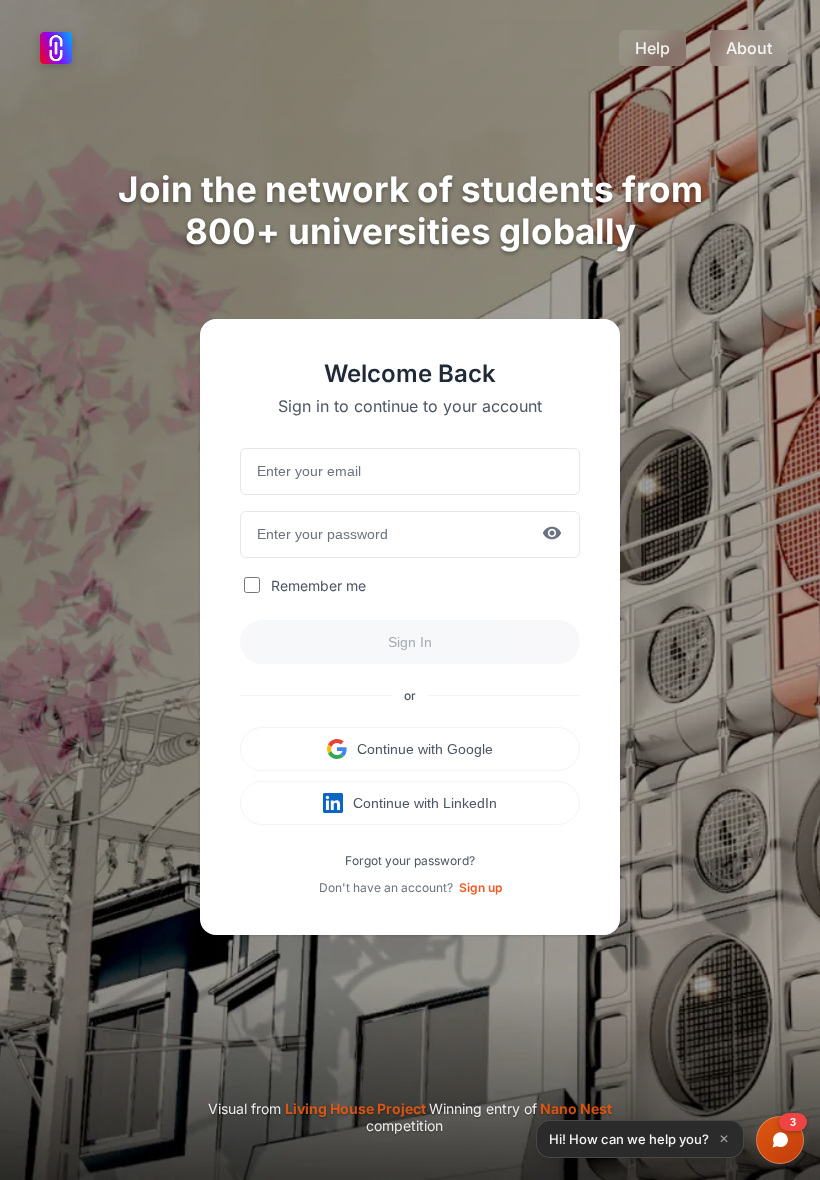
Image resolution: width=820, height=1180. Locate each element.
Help (652, 48)
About (749, 48)
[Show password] (552, 534)
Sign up (480, 887)
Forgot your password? (410, 860)
